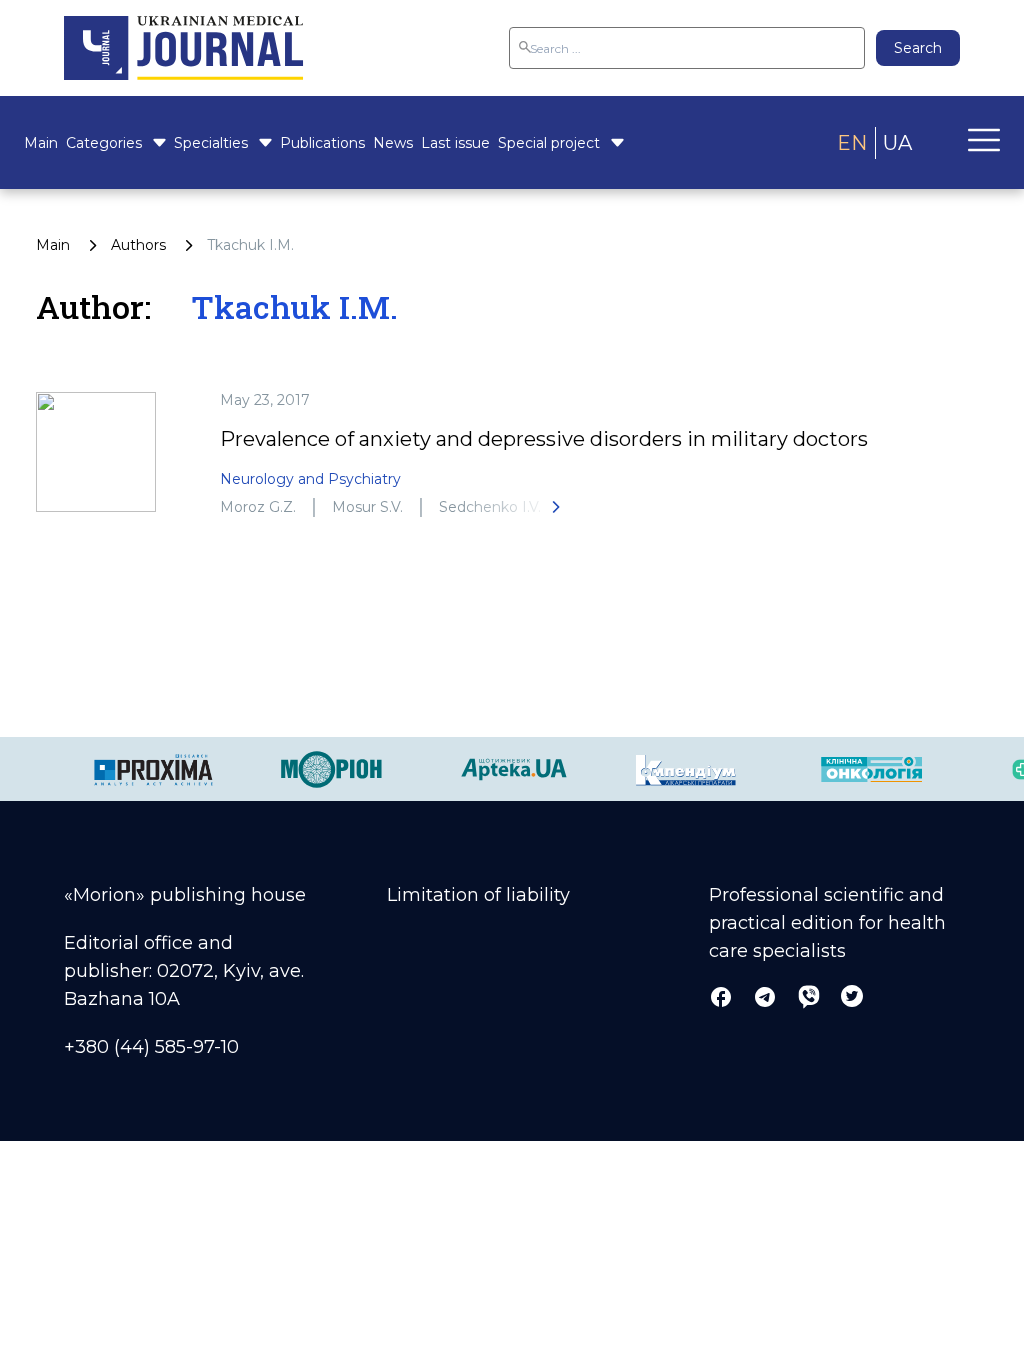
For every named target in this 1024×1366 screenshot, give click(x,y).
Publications (322, 143)
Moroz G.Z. (258, 507)
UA (897, 143)
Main (41, 143)
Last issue (455, 143)
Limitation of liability (478, 895)
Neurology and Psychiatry (310, 479)
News (393, 143)
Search (918, 48)
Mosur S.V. (367, 507)
